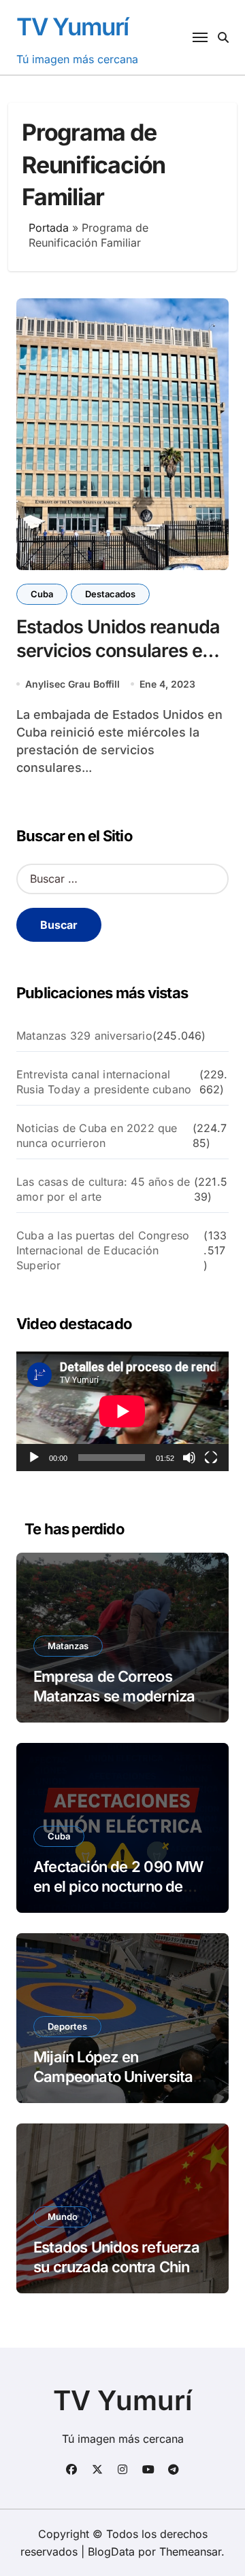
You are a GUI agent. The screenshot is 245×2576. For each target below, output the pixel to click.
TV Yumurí (72, 27)
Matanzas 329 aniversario (84, 1036)
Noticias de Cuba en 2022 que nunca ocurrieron (97, 1135)
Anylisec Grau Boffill (72, 684)
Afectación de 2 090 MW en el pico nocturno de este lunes (118, 1886)
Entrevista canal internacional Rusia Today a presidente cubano (104, 1082)
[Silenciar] (189, 1458)
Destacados (110, 594)
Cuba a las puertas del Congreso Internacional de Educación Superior (103, 1250)
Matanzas (68, 1646)
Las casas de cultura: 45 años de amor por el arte (103, 1189)
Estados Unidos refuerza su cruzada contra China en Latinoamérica (116, 2266)
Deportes (67, 2026)
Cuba (42, 594)
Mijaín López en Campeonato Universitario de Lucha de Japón (122, 2076)
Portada (49, 228)
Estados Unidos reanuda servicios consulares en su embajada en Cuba (118, 651)
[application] (122, 1411)
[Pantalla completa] (211, 1458)
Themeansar (190, 2552)
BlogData (111, 2552)
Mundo (63, 2217)
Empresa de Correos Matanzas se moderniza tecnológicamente (114, 1696)
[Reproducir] (34, 1458)
